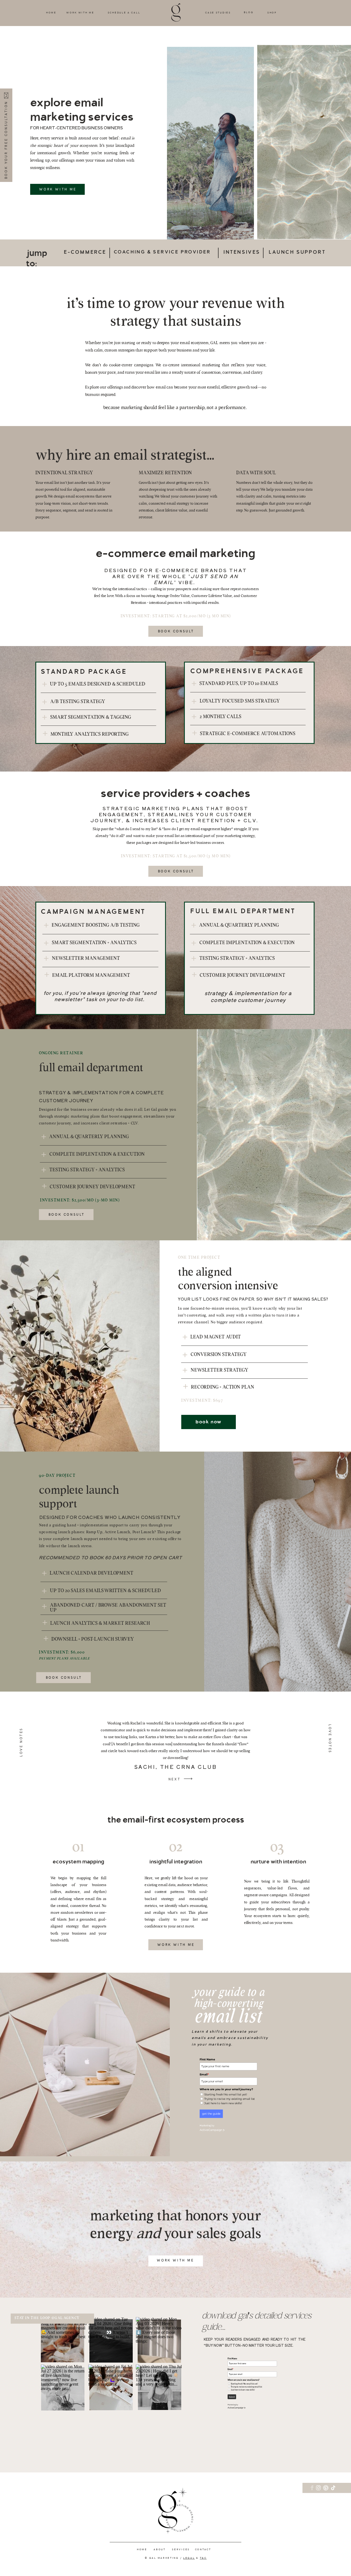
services (181, 2549)
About (159, 2549)
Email (204, 2074)
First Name (207, 2059)
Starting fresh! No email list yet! (226, 2095)
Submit (232, 2397)
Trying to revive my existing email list (230, 2099)
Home (142, 2549)
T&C (203, 2558)
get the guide (211, 2114)
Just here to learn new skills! (223, 2103)
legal (189, 2558)
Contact (203, 2549)
